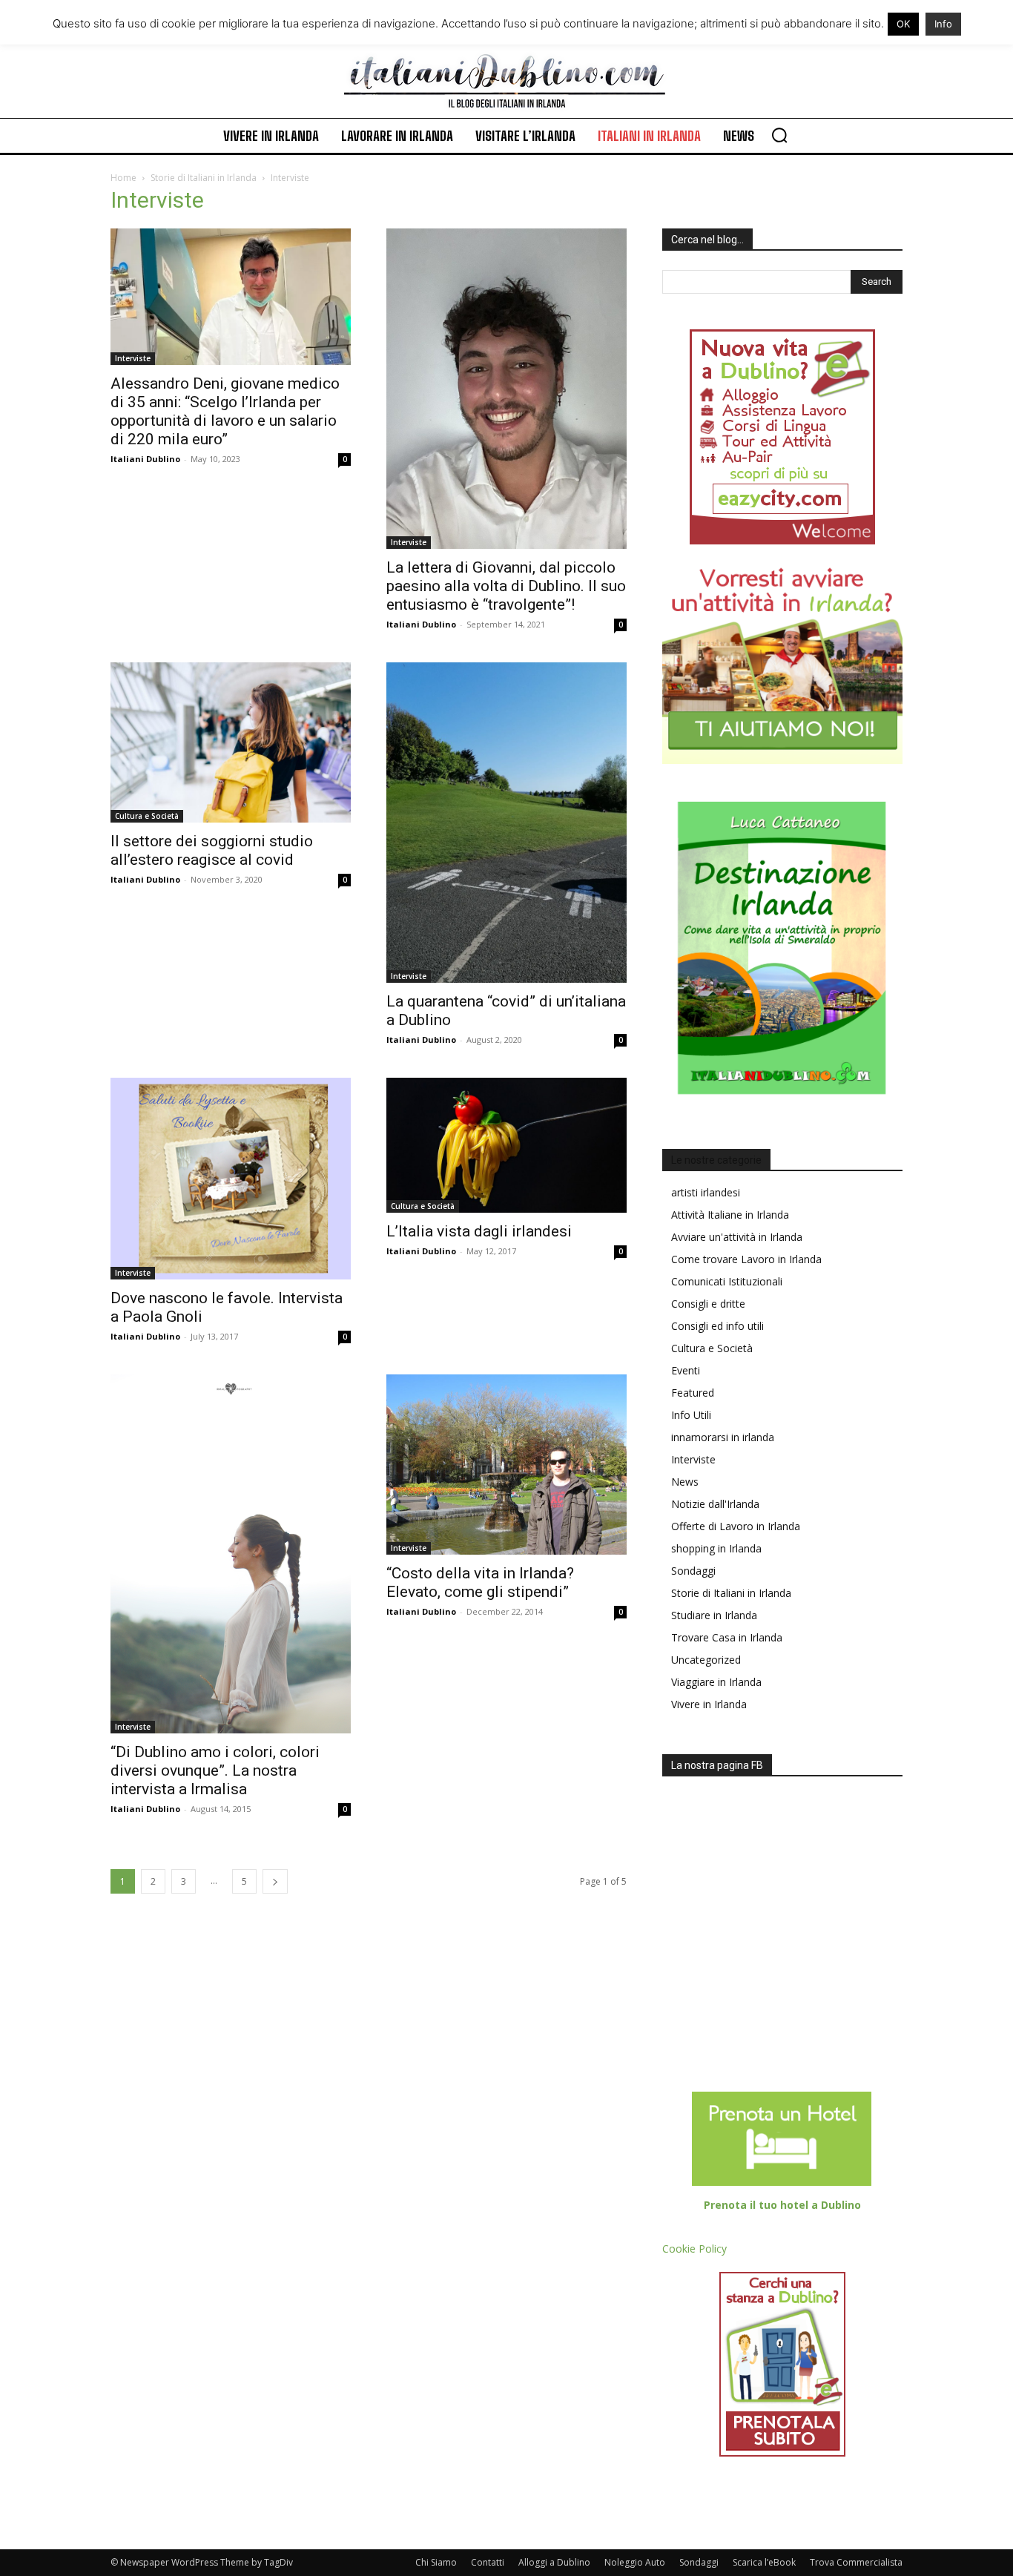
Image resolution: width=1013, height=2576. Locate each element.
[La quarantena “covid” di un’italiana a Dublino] (506, 823)
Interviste (133, 358)
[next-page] (275, 1881)
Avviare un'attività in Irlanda (737, 1237)
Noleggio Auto (635, 2562)
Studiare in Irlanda (714, 1615)
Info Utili (691, 1415)
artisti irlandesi (706, 1192)
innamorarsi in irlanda (723, 1437)
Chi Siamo (436, 2562)
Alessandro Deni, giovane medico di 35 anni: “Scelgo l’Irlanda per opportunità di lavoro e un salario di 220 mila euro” (225, 411)
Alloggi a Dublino (554, 2562)
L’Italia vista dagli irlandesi (479, 1231)
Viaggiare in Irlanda (716, 1682)
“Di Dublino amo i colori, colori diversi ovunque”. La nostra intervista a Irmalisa (215, 1770)
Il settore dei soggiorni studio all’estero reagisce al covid (212, 850)
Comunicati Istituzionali (727, 1281)
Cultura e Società (147, 816)
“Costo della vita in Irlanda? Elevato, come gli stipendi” (480, 1582)
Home (123, 178)
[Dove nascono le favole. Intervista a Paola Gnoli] (231, 1179)
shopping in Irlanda (716, 1548)
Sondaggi (693, 1571)
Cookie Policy (694, 2249)
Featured (693, 1393)
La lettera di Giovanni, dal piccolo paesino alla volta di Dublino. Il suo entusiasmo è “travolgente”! (506, 586)
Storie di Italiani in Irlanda (204, 178)
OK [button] (903, 24)
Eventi (686, 1370)
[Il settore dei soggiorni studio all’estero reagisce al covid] (231, 742)
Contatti (488, 2562)
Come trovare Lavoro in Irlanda (746, 1259)
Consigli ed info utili (717, 1326)
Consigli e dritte (708, 1304)
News (685, 1482)
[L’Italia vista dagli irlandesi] (506, 1145)
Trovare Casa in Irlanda (727, 1637)
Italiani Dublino (145, 459)
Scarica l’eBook (764, 2562)
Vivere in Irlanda (709, 1704)
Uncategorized (706, 1660)
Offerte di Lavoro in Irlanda (736, 1526)
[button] (779, 135)
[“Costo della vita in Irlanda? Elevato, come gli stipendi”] (506, 1465)
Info (943, 24)
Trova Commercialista (856, 2562)
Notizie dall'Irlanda (715, 1504)
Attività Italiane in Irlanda (730, 1215)
